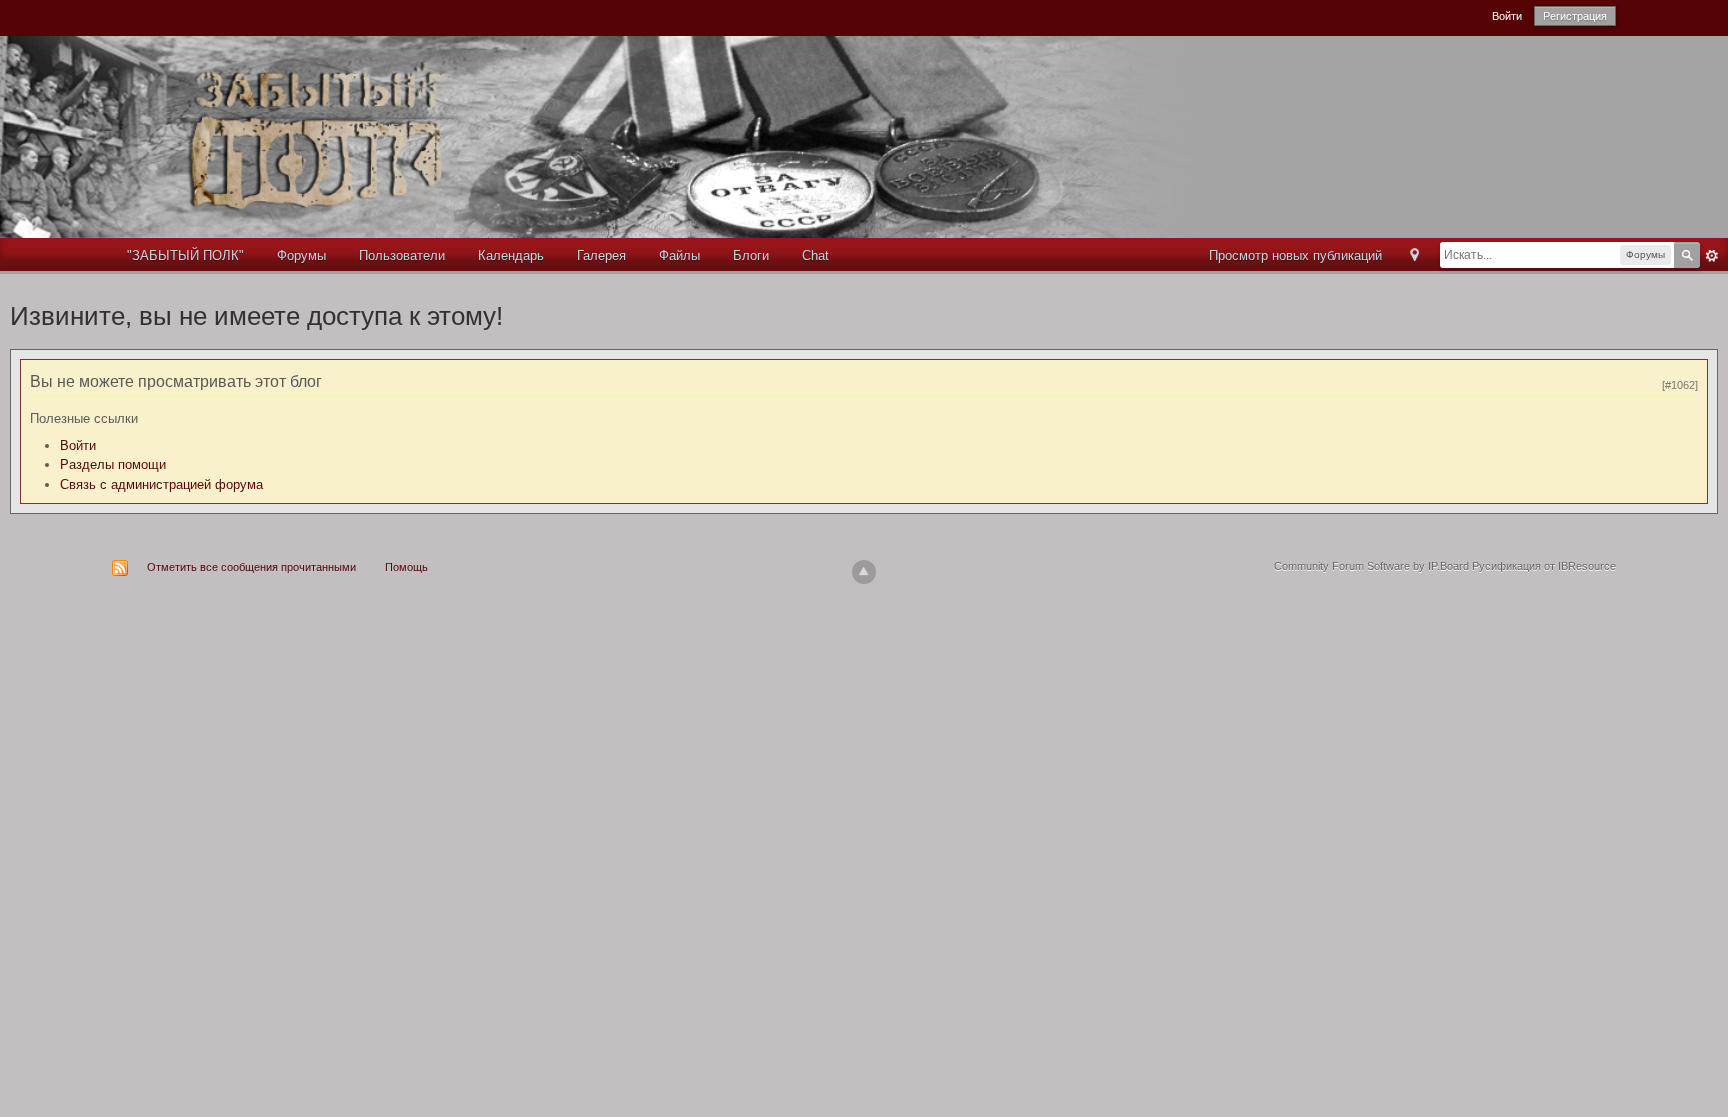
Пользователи (402, 255)
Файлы (679, 255)
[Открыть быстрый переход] (1414, 256)
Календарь (511, 255)
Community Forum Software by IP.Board (1371, 566)
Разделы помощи (113, 464)
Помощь (406, 567)
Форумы (301, 255)
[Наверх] (864, 572)
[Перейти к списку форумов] (631, 135)
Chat (815, 255)
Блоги (751, 255)
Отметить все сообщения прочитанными (251, 567)
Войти (1507, 16)
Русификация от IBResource (1542, 566)
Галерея (601, 255)
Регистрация (1575, 16)
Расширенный (1712, 256)
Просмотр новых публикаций (1295, 255)
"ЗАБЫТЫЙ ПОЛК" (185, 255)
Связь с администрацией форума (161, 484)
